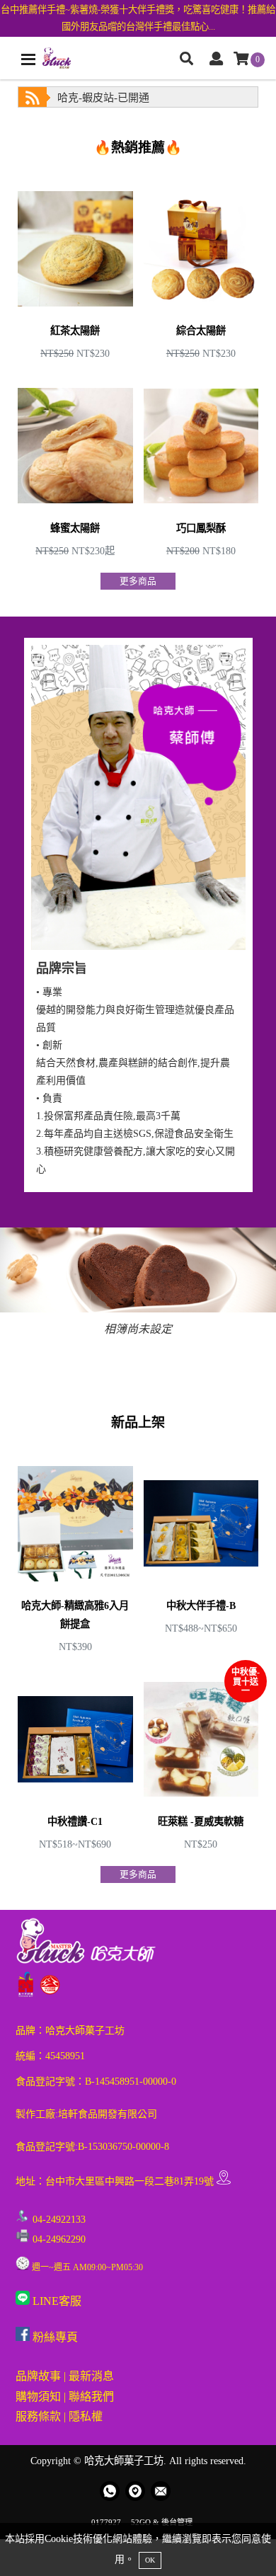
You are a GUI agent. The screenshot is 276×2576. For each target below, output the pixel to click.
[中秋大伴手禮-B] (201, 1555)
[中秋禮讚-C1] (75, 1762)
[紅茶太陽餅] (75, 271)
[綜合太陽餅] (201, 271)
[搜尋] (186, 60)
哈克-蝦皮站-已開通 (103, 98)
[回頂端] (253, 2553)
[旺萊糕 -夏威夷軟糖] (201, 1762)
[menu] (28, 59)
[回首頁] (57, 58)
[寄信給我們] (161, 2491)
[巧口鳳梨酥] (201, 469)
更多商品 (138, 581)
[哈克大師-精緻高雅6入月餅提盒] (75, 1555)
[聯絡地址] (135, 2491)
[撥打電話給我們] (110, 2491)
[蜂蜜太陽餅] (75, 469)
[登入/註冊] (216, 60)
